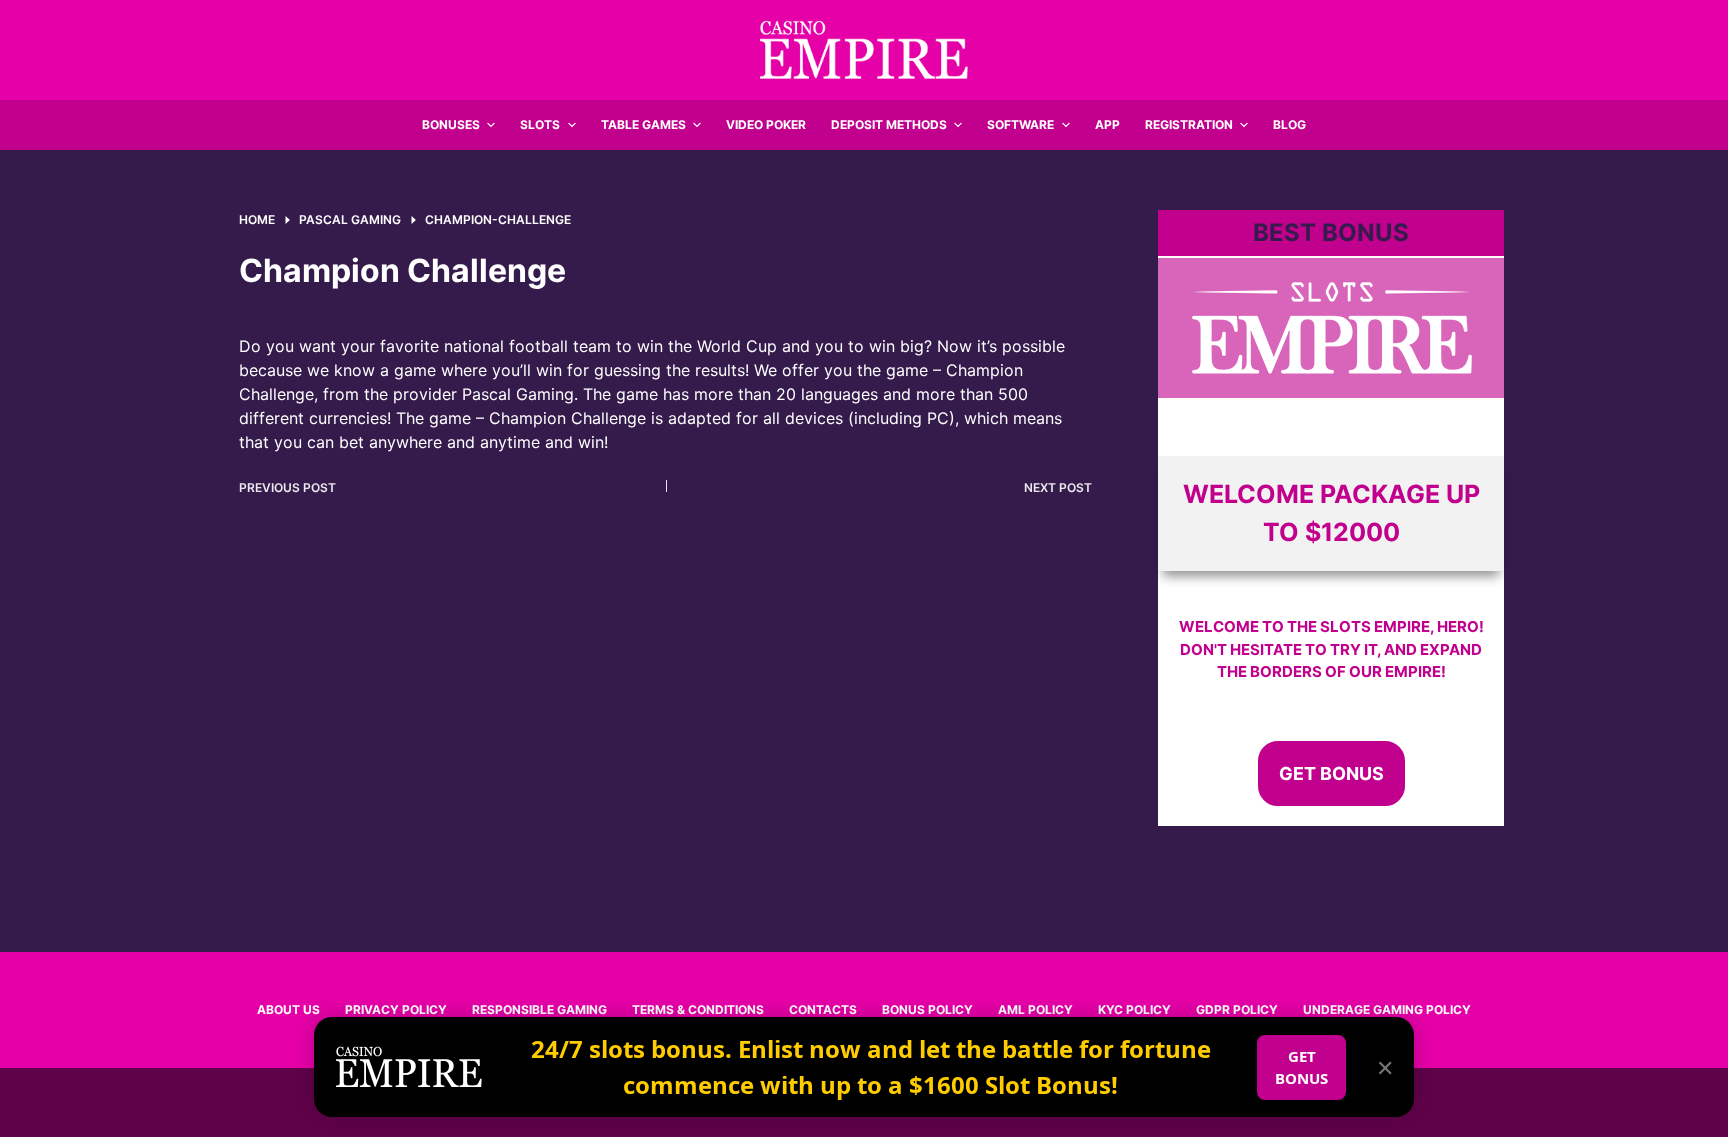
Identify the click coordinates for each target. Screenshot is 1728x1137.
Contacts (823, 1009)
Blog (1289, 124)
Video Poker (766, 124)
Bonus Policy (927, 1009)
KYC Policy (1134, 1009)
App (1107, 124)
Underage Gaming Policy (1387, 1009)
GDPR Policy (1237, 1009)
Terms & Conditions (698, 1009)
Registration (1189, 124)
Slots (540, 124)
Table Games (643, 124)
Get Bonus (1331, 773)
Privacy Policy (396, 1009)
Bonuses (451, 124)
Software (1020, 124)
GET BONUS (1301, 1067)
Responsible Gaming (539, 1009)
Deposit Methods (889, 124)
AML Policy (1035, 1009)
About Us (288, 1009)
